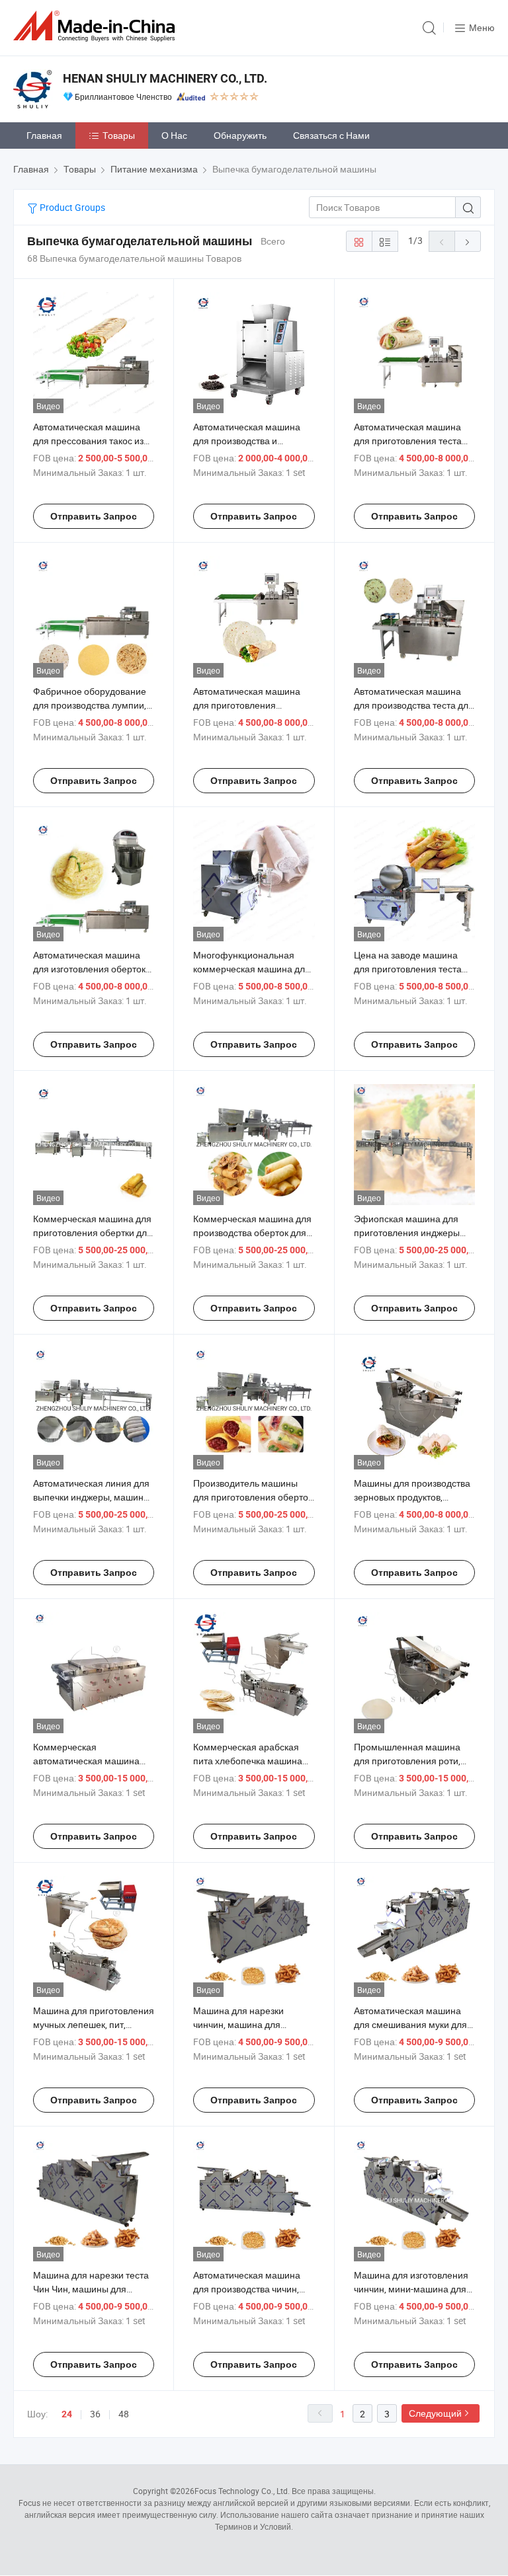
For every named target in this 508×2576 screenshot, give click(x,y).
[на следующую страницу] (468, 241)
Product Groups (71, 207)
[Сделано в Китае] (97, 26)
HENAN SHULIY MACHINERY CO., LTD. (165, 78)
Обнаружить (240, 135)
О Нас (174, 135)
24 (67, 2414)
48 (124, 2414)
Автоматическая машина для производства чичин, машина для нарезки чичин (251, 2289)
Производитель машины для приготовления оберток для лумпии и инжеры (253, 1497)
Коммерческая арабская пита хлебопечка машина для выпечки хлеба (248, 1761)
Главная (44, 135)
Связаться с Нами (331, 135)
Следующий (435, 2413)
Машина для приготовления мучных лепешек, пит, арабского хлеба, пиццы (94, 2024)
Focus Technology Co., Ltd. (242, 2491)
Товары (119, 135)
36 (95, 2414)
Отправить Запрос (94, 516)
